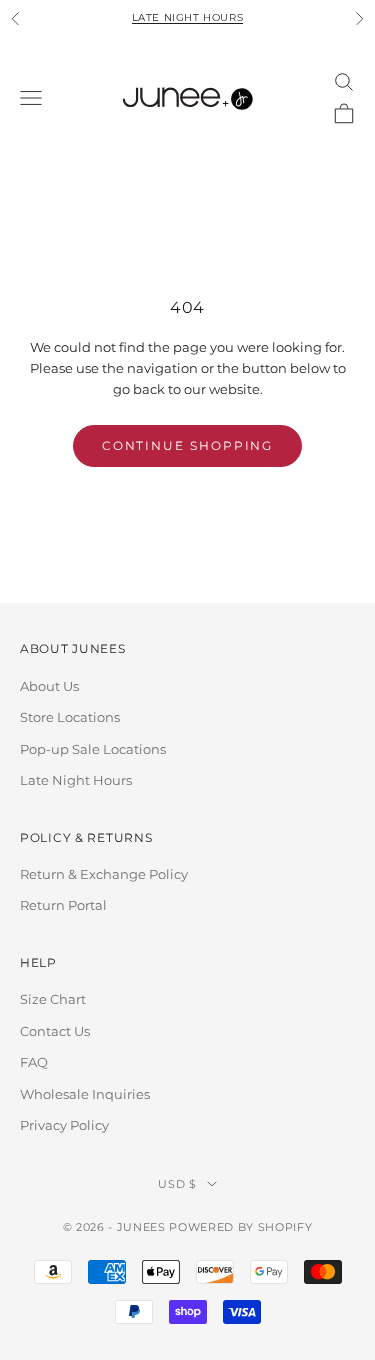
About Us (49, 686)
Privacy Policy (64, 1125)
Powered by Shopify (240, 1227)
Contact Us (55, 1031)
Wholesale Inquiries (85, 1094)
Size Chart (53, 999)
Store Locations (70, 717)
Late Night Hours (188, 17)
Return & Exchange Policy (104, 874)
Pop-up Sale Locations (93, 749)
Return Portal (63, 905)
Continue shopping (188, 445)
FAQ (34, 1062)
